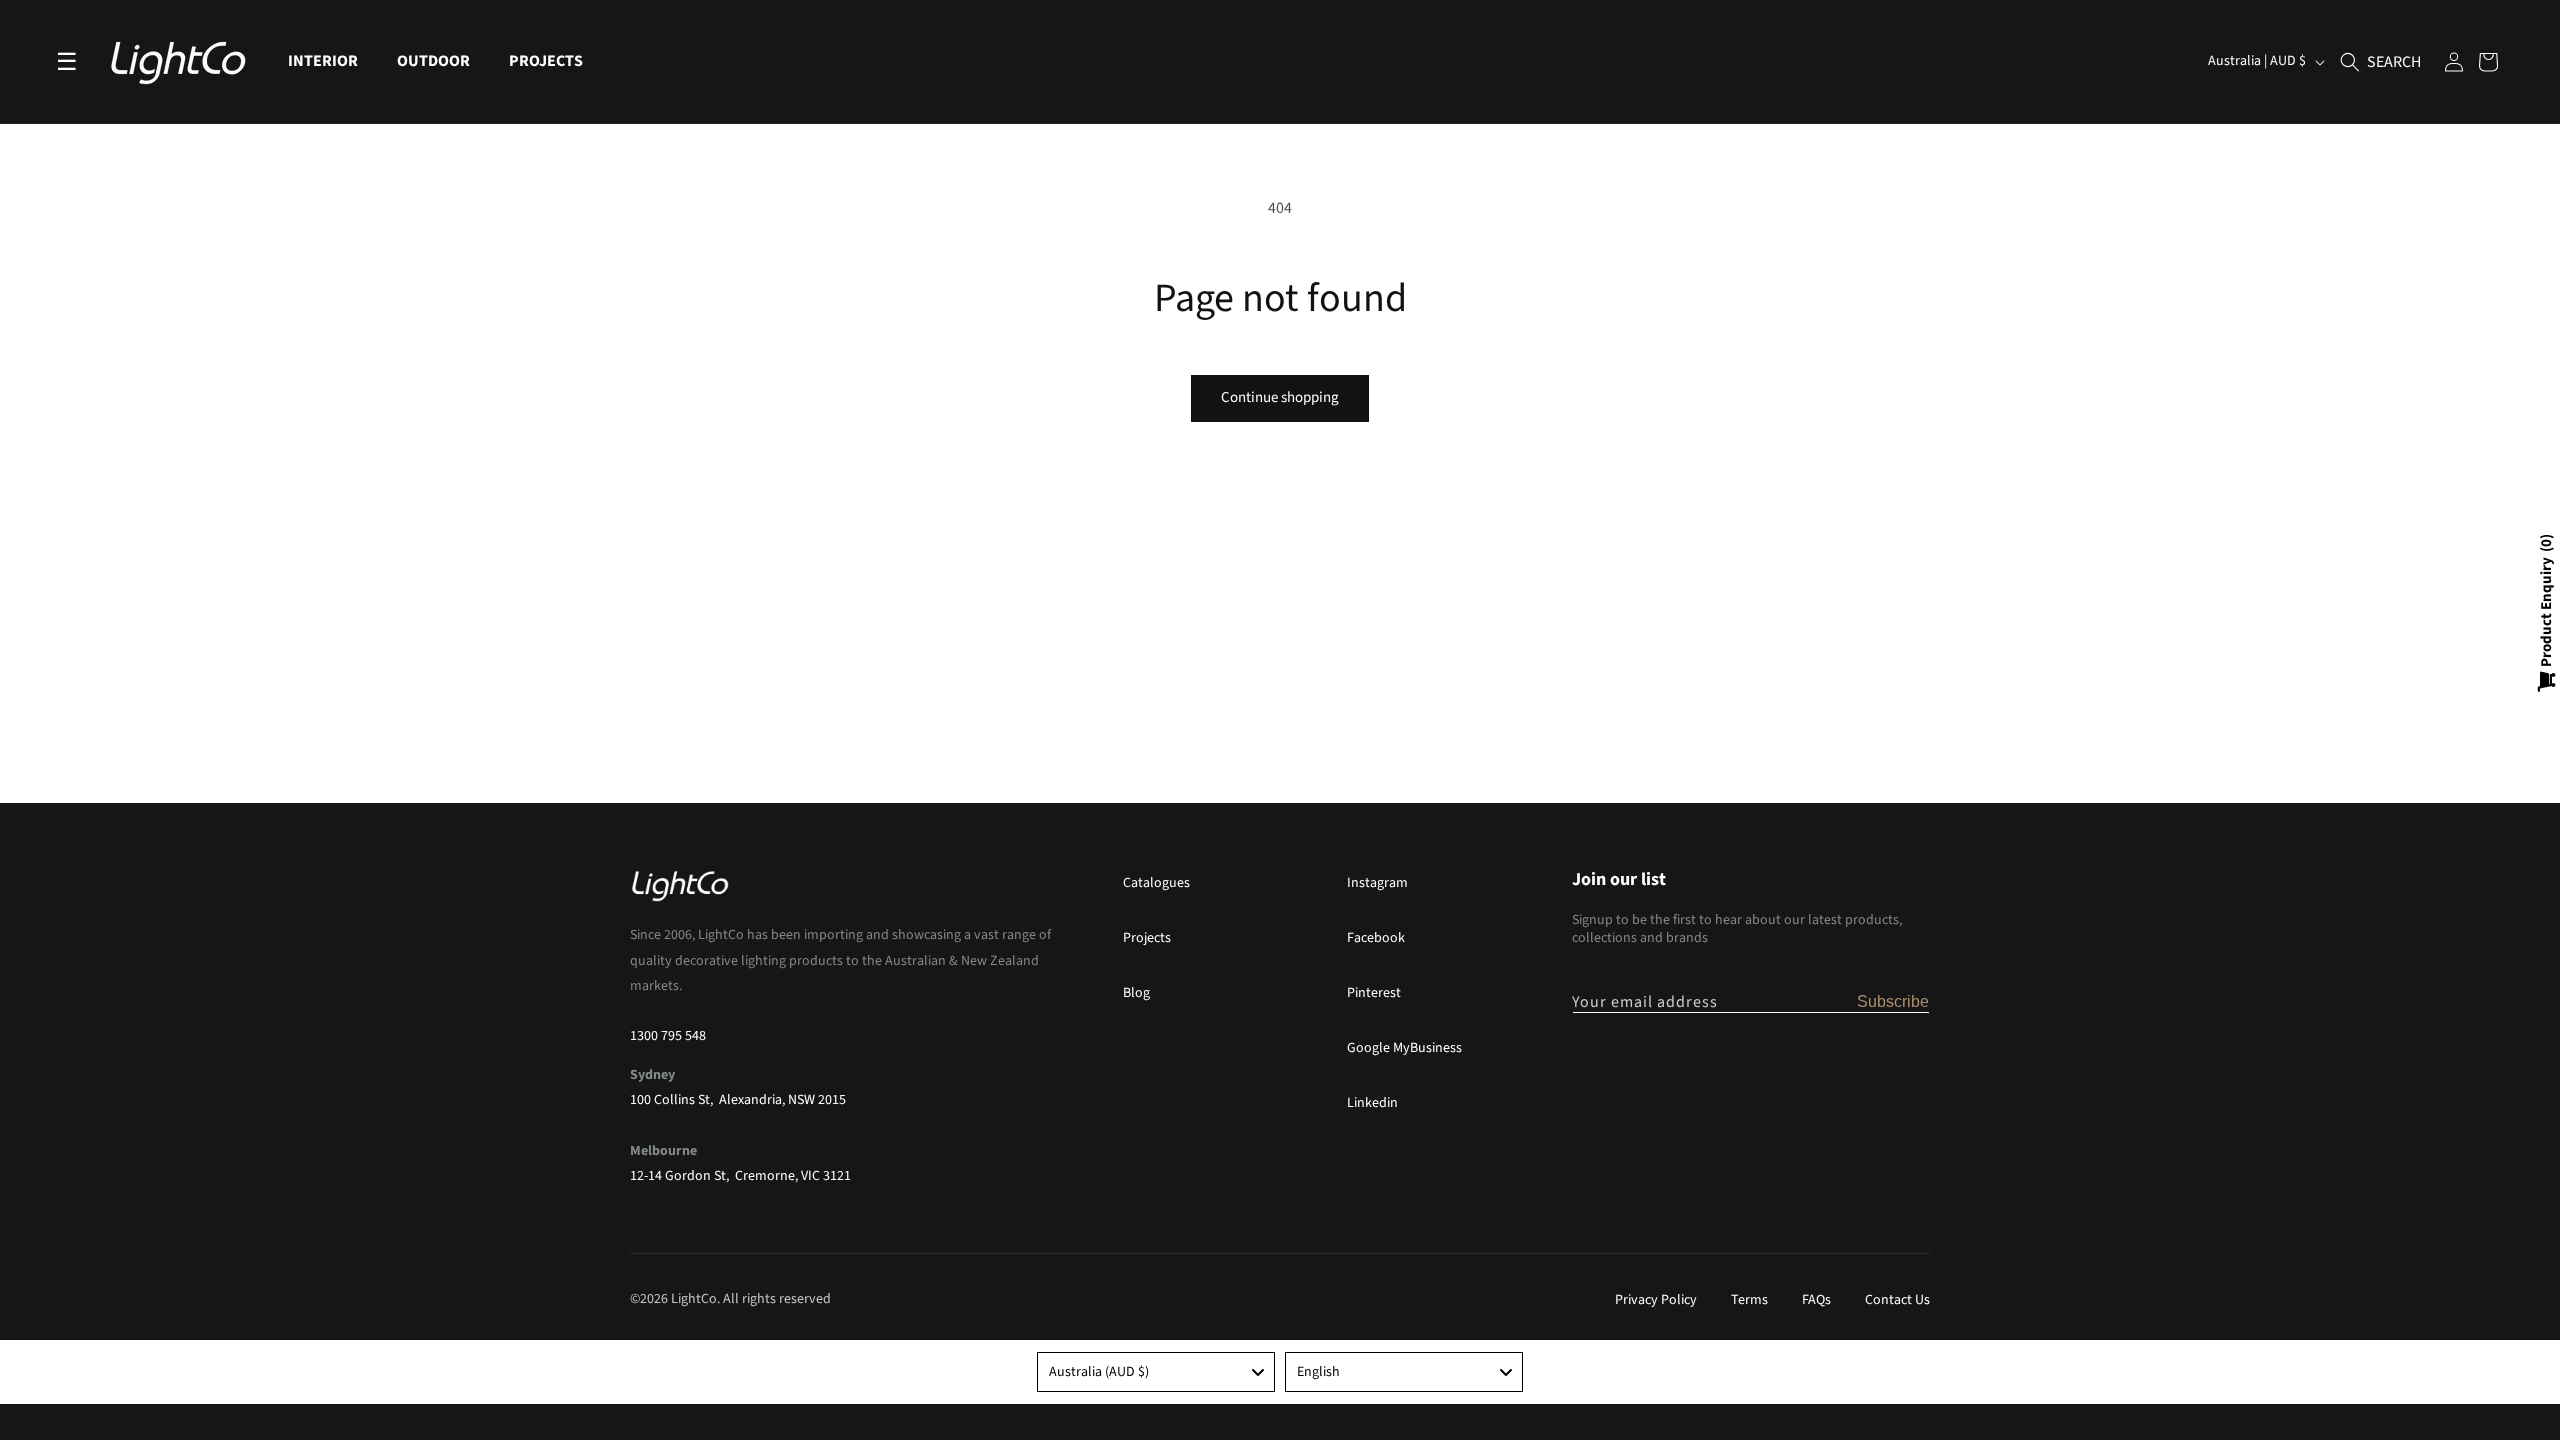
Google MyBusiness (1404, 1048)
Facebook (1376, 938)
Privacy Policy (1656, 1300)
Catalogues (1156, 883)
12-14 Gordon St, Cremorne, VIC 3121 (740, 1176)
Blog (1136, 993)
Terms (1749, 1300)
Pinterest (1374, 993)
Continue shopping (1280, 397)
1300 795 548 (668, 1036)
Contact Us (1897, 1300)
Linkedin (1372, 1103)
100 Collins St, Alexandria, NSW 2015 (738, 1100)
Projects (1147, 938)
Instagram (1377, 883)
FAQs (1816, 1300)
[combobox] (1156, 1372)
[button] (330, 61)
